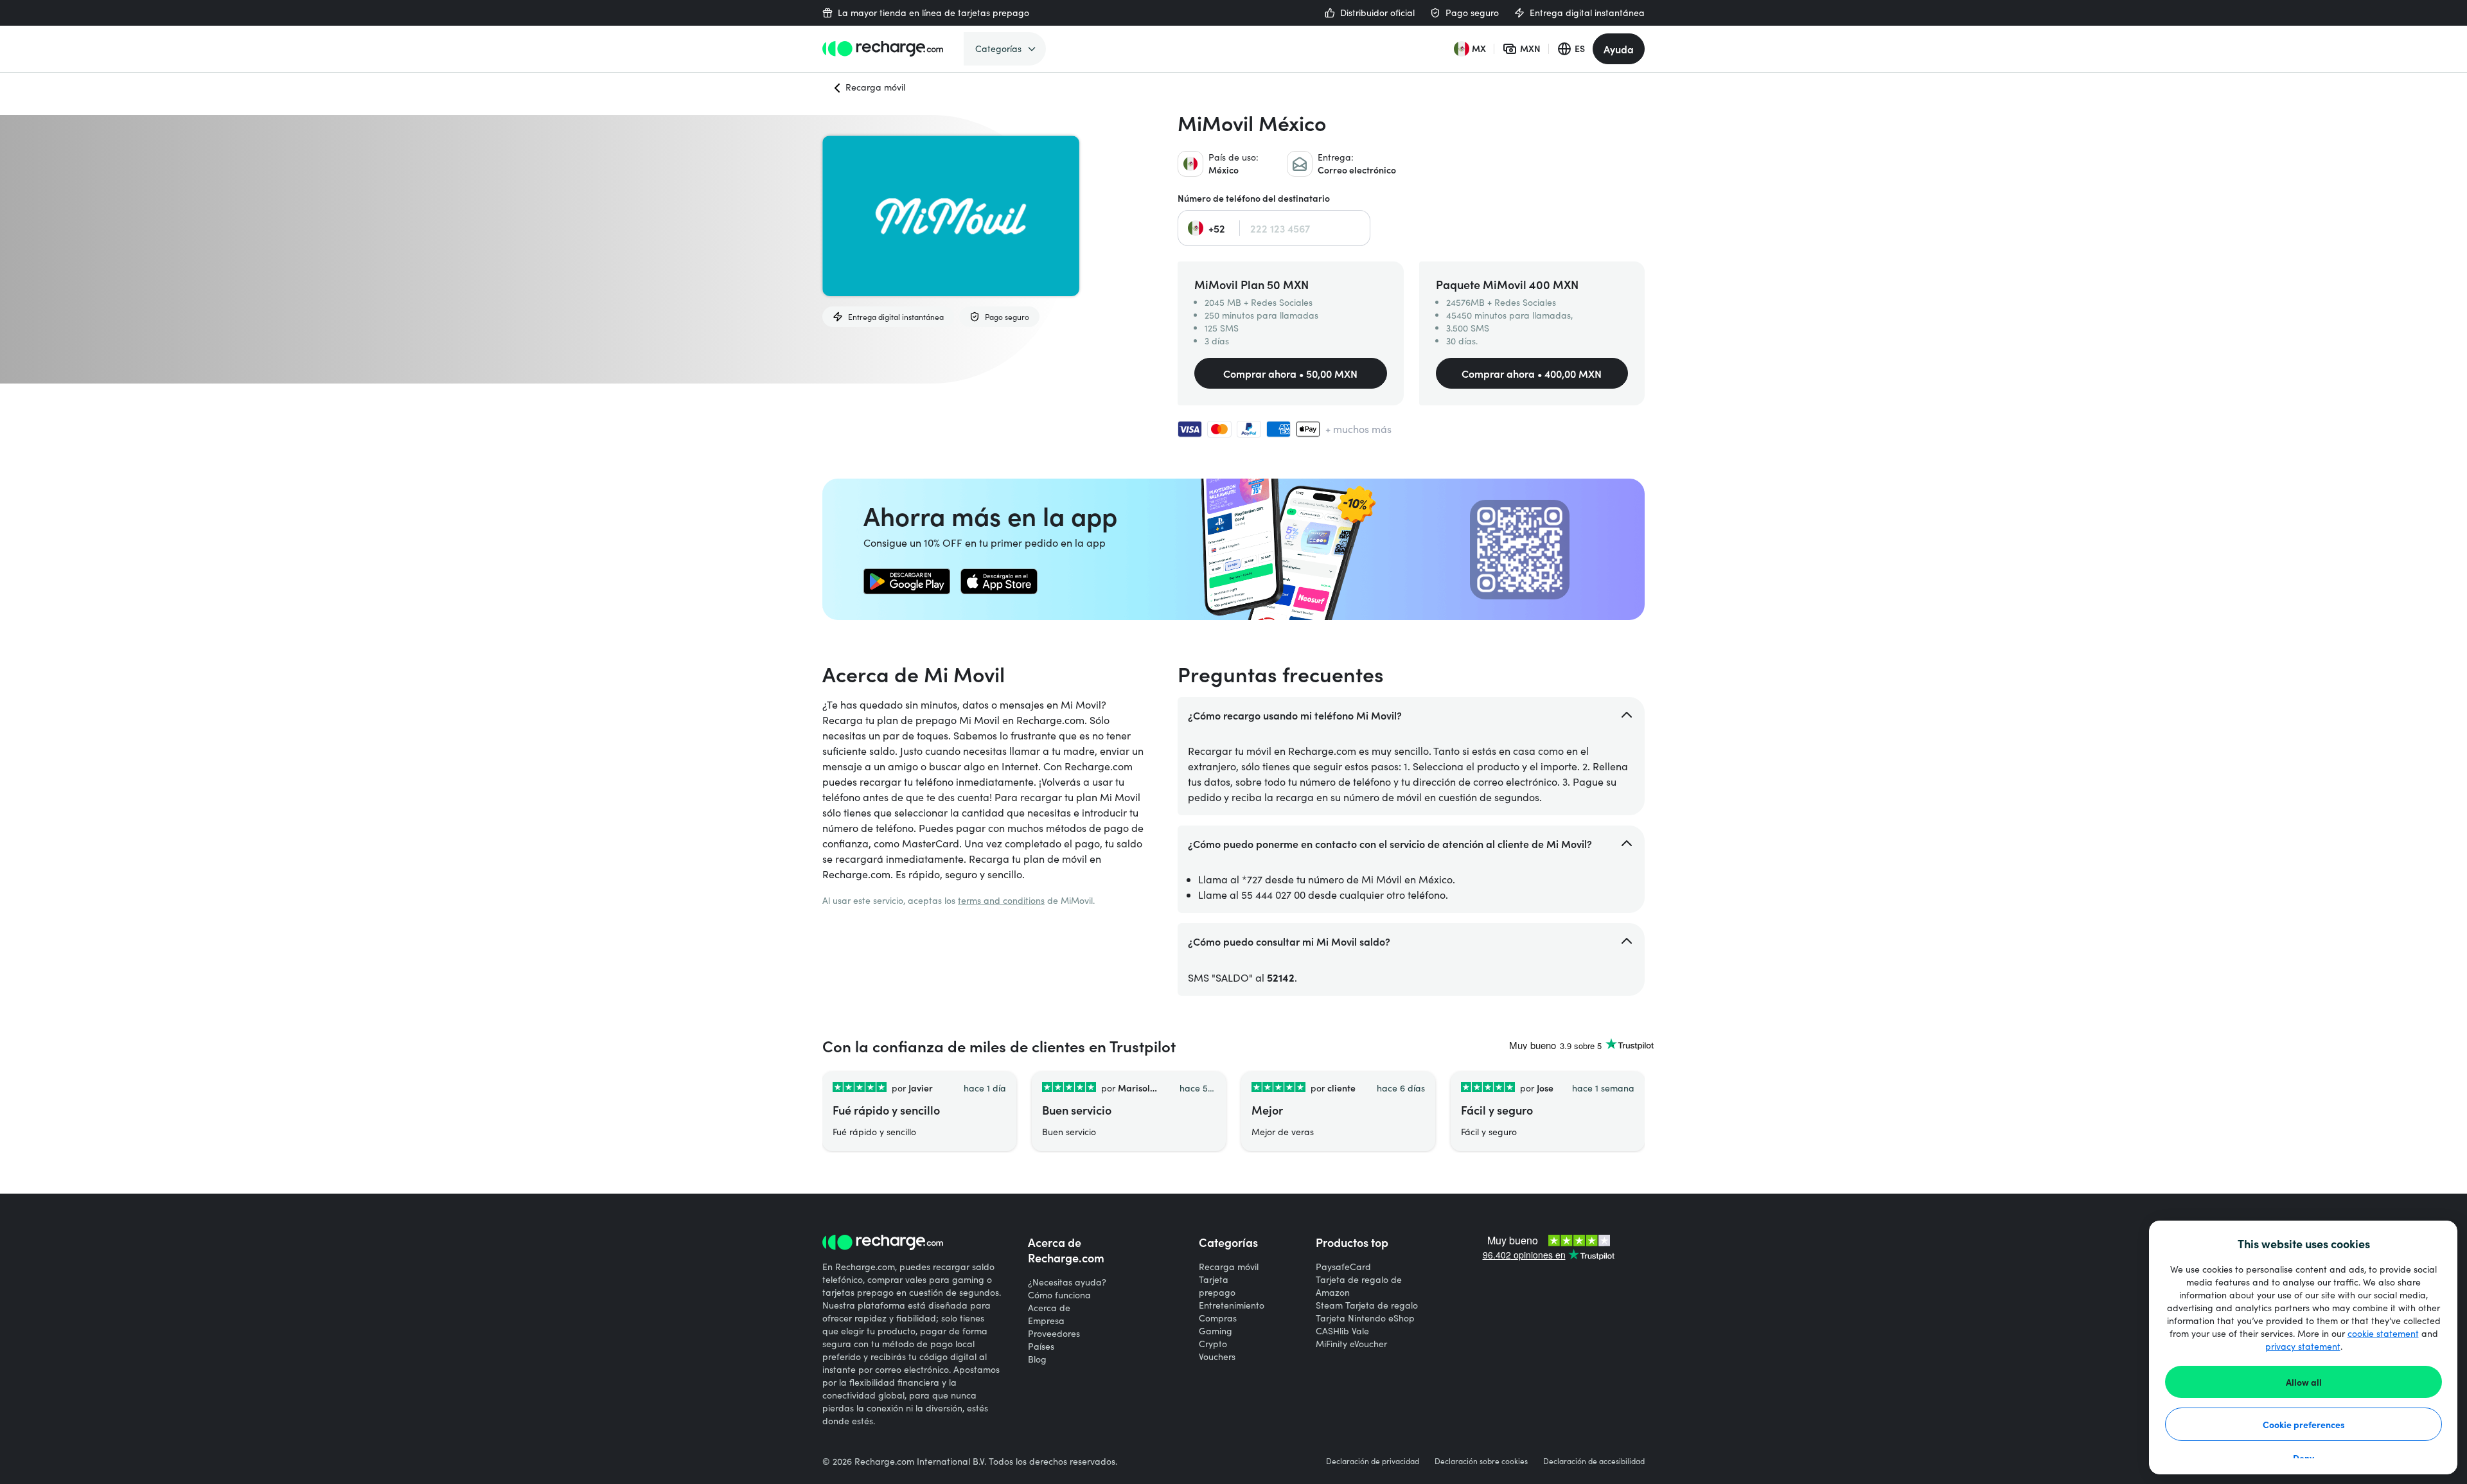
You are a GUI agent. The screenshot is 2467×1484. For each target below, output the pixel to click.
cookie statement (2383, 1333)
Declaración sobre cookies (1481, 1461)
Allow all (2304, 1382)
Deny (2303, 1458)
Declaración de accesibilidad (1594, 1461)
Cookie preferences (2304, 1424)
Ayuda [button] (1619, 49)
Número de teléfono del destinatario (1254, 198)
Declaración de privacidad (1373, 1461)
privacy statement (2303, 1346)
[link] (907, 581)
